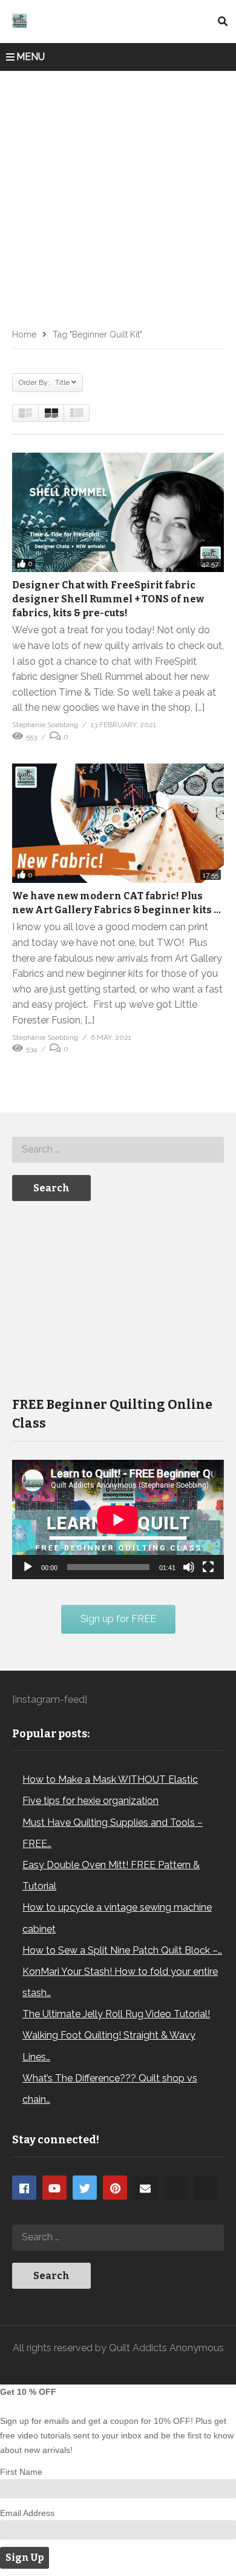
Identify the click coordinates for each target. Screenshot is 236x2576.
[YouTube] (54, 2188)
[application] (118, 1519)
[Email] (145, 2188)
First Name (21, 2472)
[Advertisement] (118, 195)
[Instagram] (175, 2188)
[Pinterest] (115, 2188)
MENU (31, 57)
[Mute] (189, 1567)
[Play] (28, 1567)
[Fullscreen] (208, 1567)
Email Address (27, 2513)
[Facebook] (24, 2188)
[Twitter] (85, 2188)
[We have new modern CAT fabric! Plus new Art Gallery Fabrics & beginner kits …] (118, 823)
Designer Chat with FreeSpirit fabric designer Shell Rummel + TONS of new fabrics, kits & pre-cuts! (108, 599)
